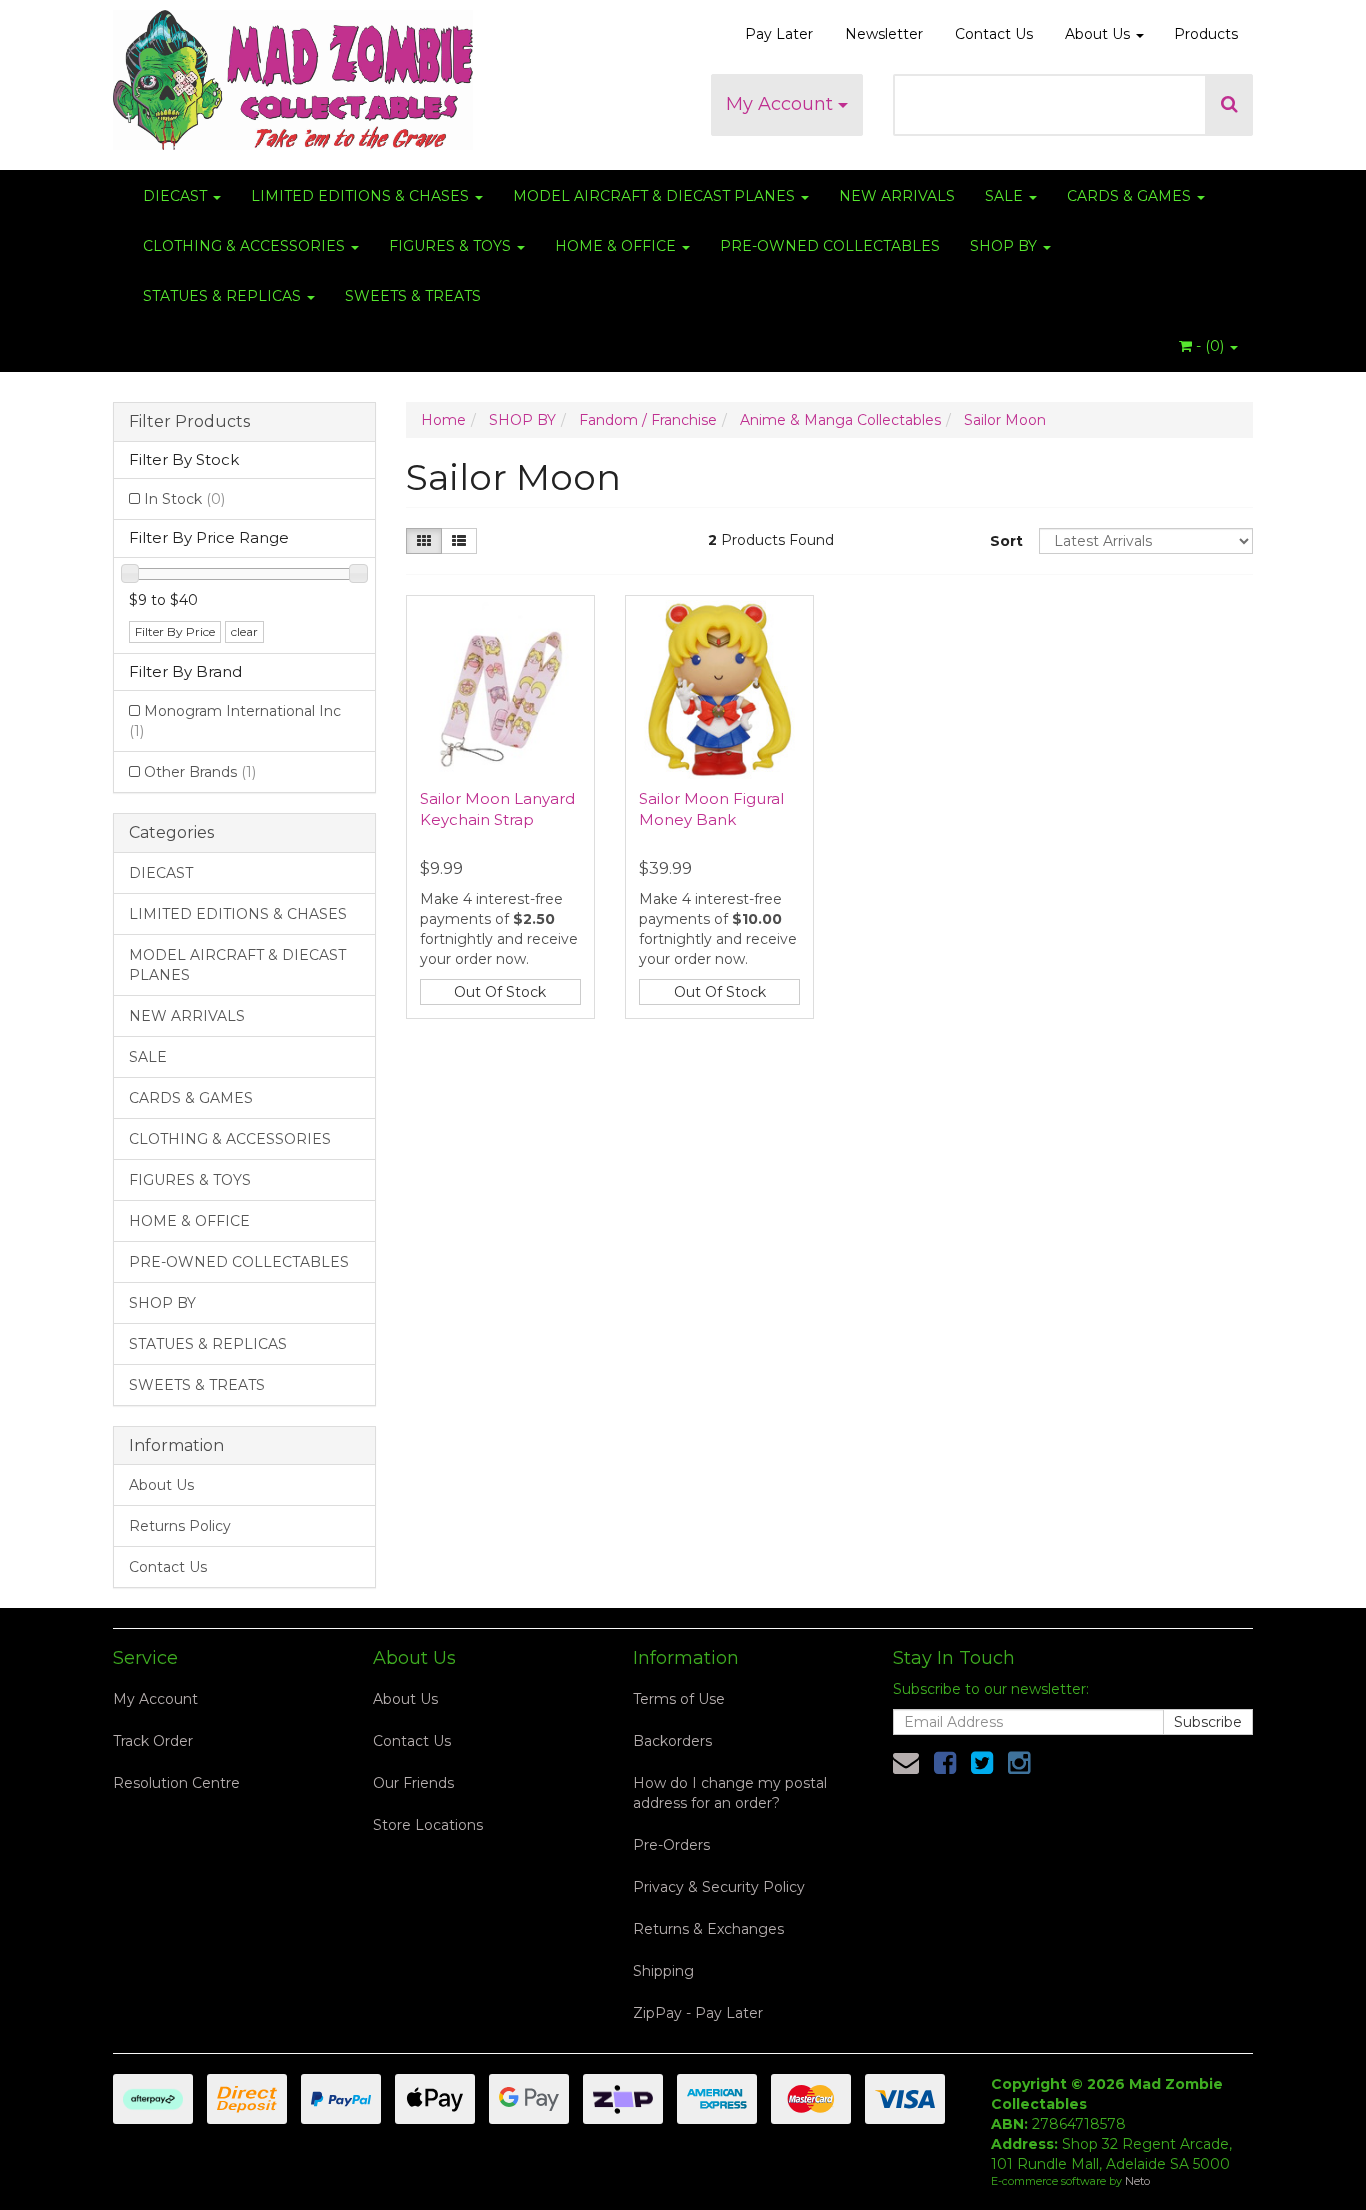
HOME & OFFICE (617, 246)
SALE (1006, 196)
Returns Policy (180, 1526)
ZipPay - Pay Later (698, 2013)
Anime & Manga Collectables (840, 420)
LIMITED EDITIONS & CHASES (362, 196)
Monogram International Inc (235, 721)
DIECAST (177, 196)
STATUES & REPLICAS (224, 296)
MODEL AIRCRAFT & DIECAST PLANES (656, 196)
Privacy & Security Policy (719, 1887)
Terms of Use (679, 1699)
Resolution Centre (176, 1783)
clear (244, 631)
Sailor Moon (1005, 420)
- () (1210, 346)
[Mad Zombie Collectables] (293, 74)
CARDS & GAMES (1131, 196)
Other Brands (200, 772)
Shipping (663, 1971)
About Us (1099, 34)
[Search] (1229, 105)
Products (1206, 34)
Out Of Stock (500, 992)
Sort (1006, 541)
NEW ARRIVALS (897, 196)
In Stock (184, 499)
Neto (1137, 2181)
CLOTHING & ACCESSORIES (246, 246)
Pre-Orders (671, 1845)
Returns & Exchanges (708, 1929)
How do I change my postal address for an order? (730, 1793)
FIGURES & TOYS (452, 246)
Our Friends (413, 1783)
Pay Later (779, 34)
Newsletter (884, 34)
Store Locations (428, 1825)
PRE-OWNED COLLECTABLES (830, 246)
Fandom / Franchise (648, 420)
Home (443, 420)
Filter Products (189, 422)
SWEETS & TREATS (413, 296)
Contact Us (994, 34)
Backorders (672, 1741)
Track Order (153, 1741)
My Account (782, 104)
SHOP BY (1005, 246)
